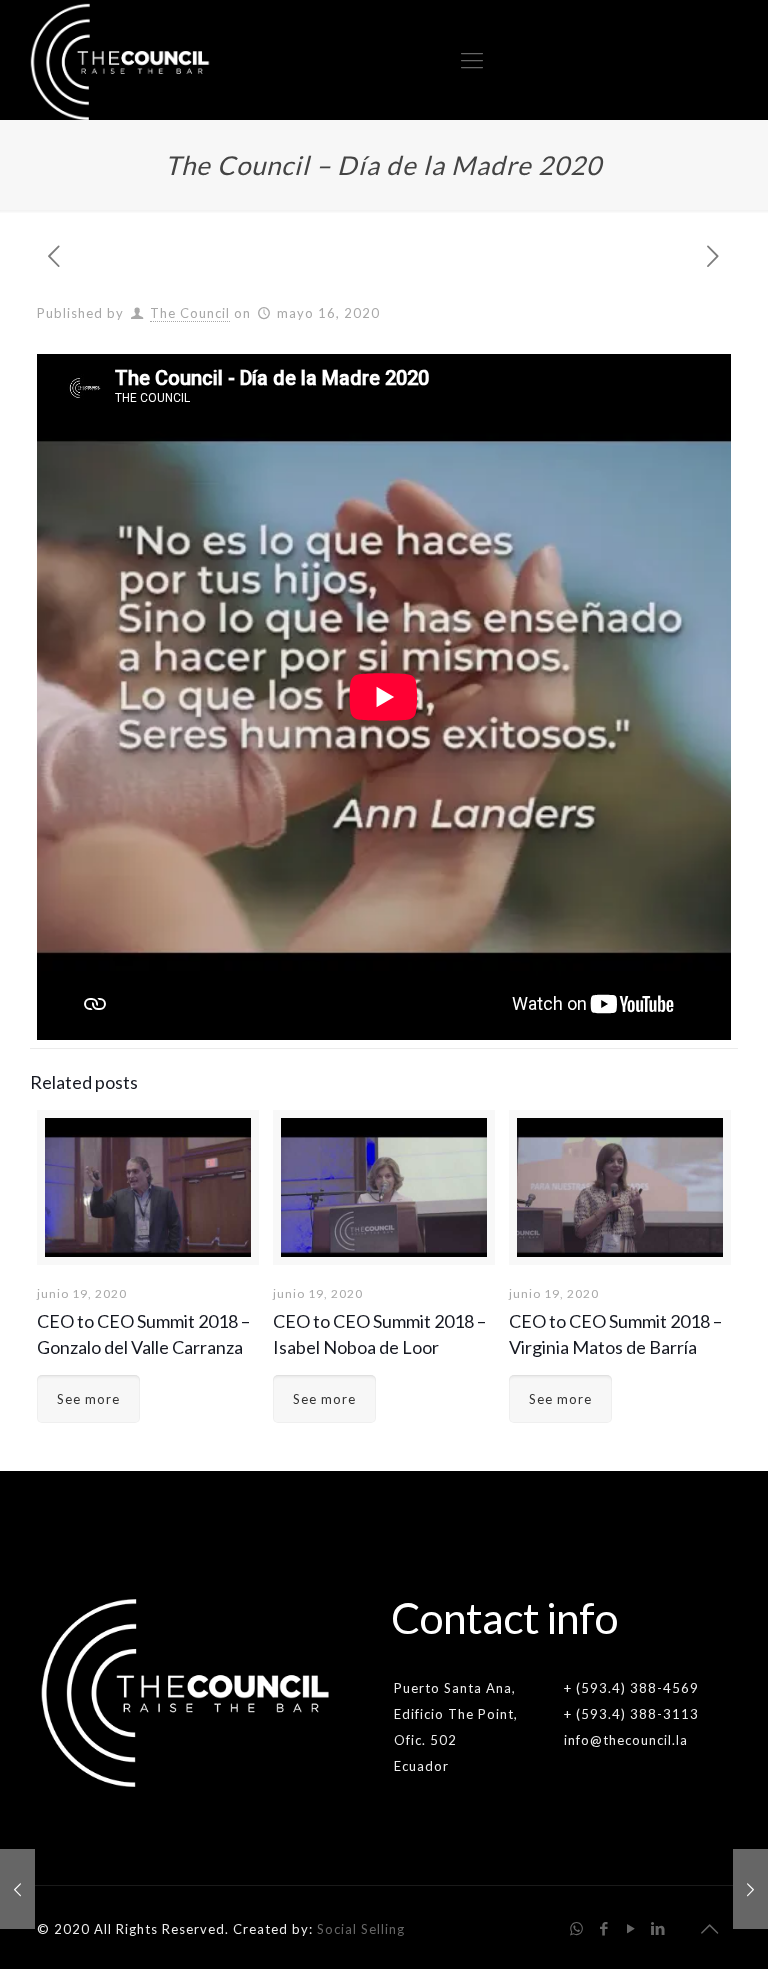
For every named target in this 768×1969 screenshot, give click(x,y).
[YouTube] (631, 1928)
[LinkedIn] (658, 1928)
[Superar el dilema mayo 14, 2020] (17, 1889)
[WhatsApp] (577, 1928)
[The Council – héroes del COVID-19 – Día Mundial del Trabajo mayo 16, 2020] (750, 1889)
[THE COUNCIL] (121, 60)
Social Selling (361, 1929)
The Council (190, 313)
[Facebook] (604, 1928)
